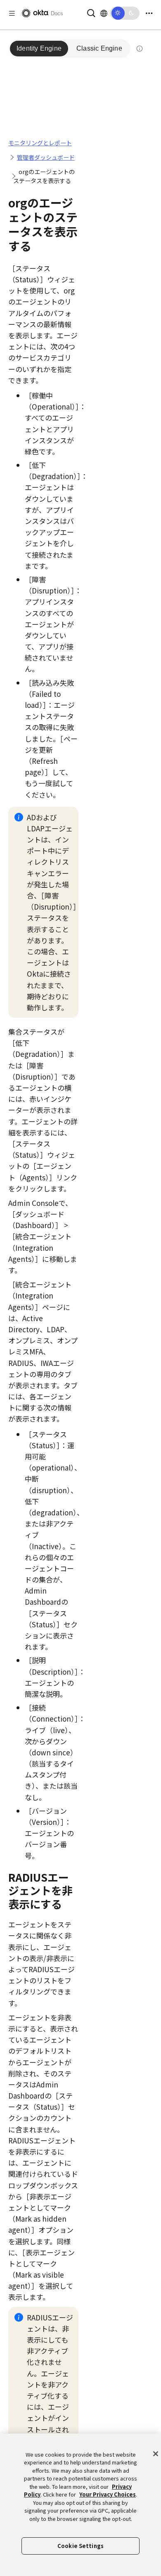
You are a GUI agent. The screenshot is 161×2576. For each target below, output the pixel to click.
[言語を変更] (104, 13)
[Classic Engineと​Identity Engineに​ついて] (140, 49)
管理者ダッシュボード (46, 157)
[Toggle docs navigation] (12, 13)
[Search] (91, 12)
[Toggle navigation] (149, 13)
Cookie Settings (80, 2546)
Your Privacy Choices (108, 2494)
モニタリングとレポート (40, 143)
